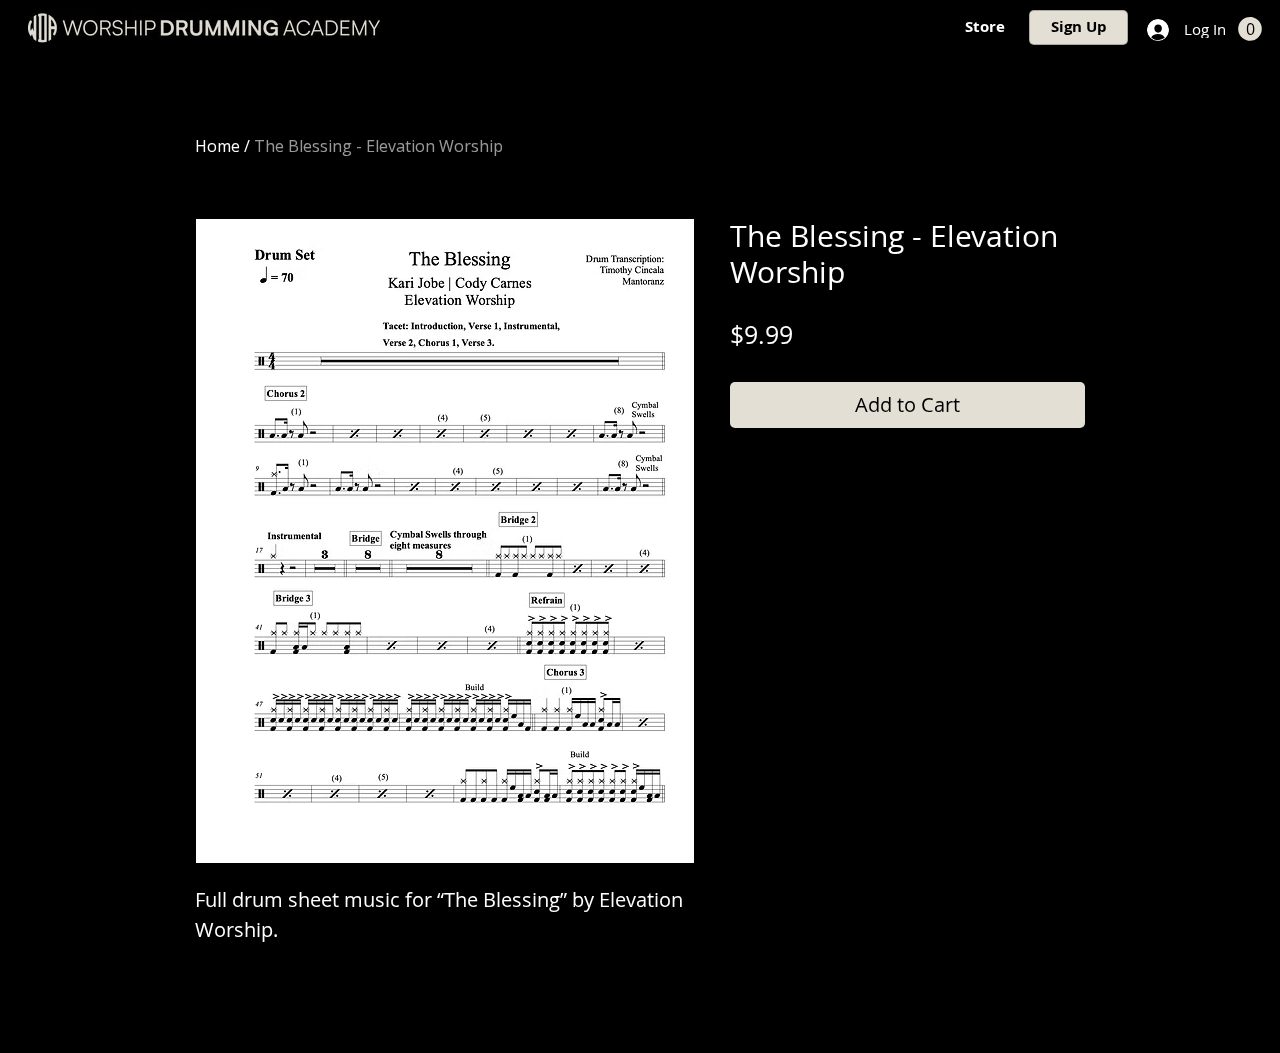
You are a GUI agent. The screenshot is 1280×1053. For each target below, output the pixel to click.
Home (217, 146)
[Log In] (1156, 30)
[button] (1250, 29)
